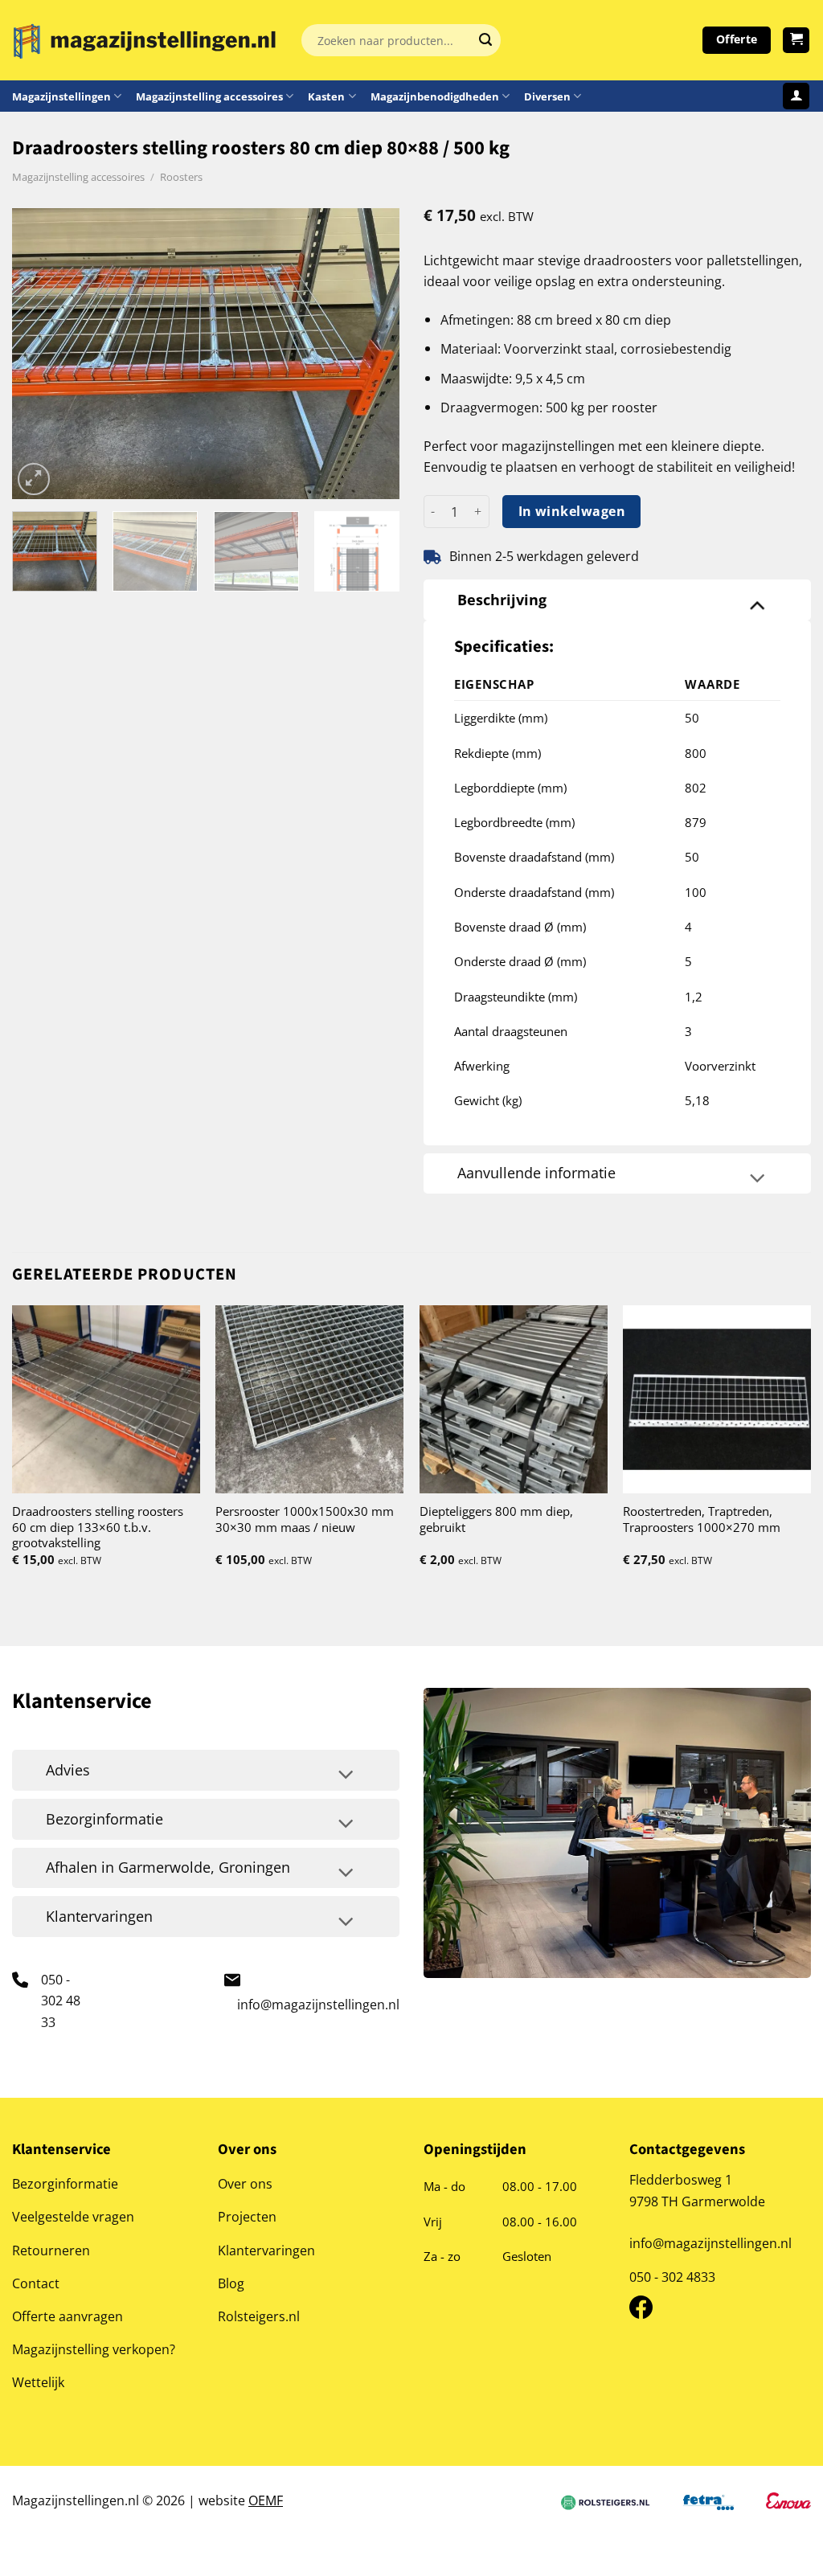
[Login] (796, 96)
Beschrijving (502, 600)
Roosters (181, 177)
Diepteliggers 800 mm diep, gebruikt (496, 1519)
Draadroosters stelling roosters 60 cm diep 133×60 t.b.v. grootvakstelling (98, 1527)
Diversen (547, 96)
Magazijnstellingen (61, 96)
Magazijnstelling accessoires (209, 96)
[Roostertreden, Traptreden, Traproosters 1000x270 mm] (717, 1399)
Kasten (326, 96)
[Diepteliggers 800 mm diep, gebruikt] (514, 1399)
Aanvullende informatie (536, 1173)
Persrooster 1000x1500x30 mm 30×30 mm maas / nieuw (305, 1519)
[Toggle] (757, 604)
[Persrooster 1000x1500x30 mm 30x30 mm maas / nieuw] (309, 1399)
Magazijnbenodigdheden (435, 96)
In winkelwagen (572, 511)
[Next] (371, 354)
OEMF (266, 2500)
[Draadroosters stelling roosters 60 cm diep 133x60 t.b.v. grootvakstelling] (106, 1399)
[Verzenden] (485, 40)
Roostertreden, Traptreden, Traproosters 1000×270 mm (702, 1519)
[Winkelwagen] (796, 41)
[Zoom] (34, 479)
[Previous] (40, 354)
